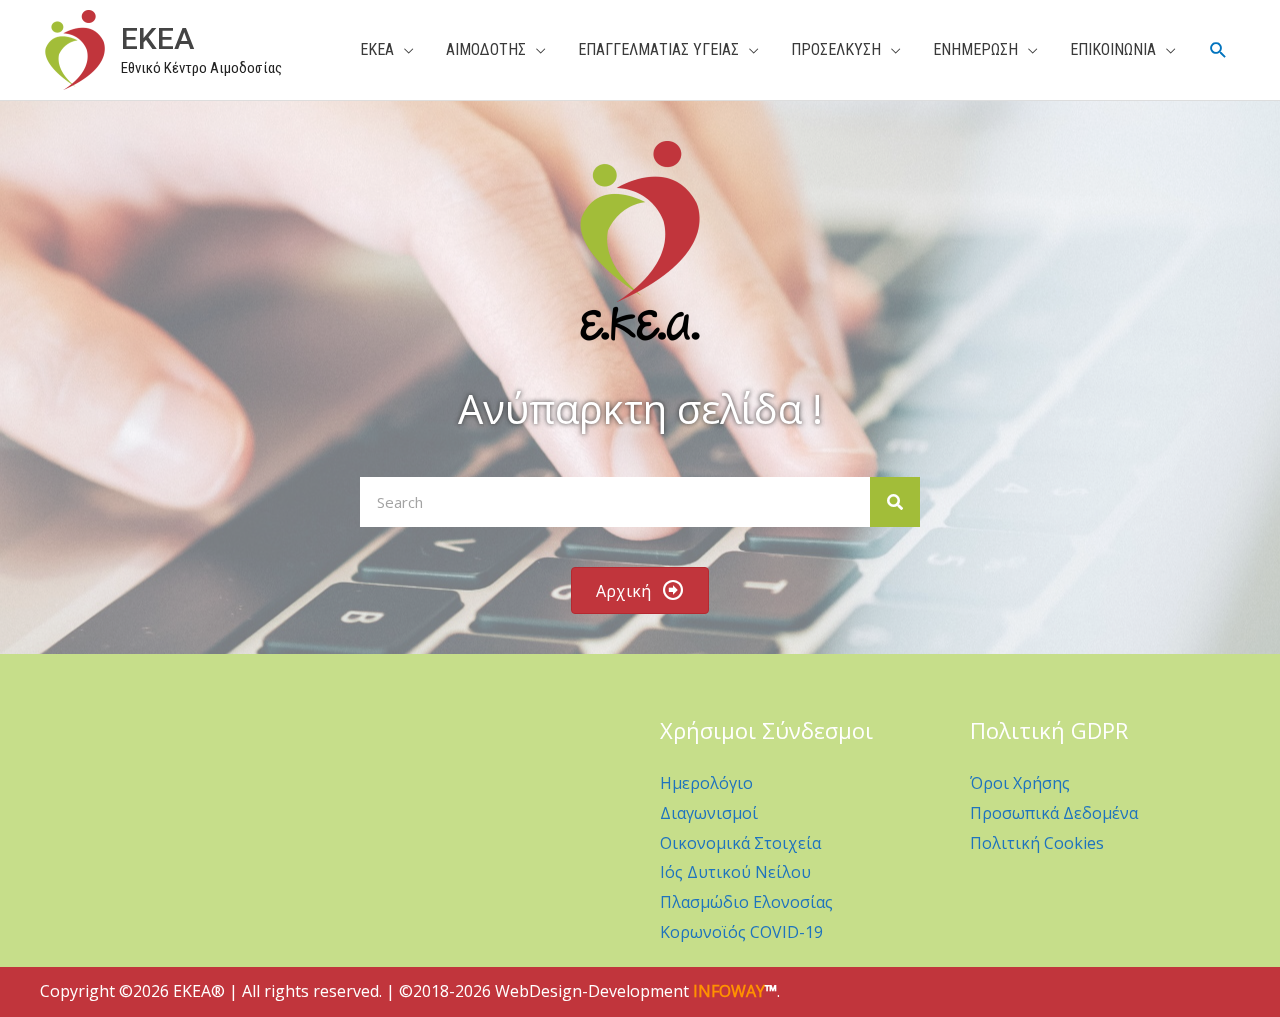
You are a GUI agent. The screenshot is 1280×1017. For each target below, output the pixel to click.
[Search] (895, 502)
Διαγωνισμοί (709, 813)
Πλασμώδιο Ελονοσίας (746, 902)
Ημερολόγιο (706, 783)
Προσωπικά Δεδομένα (1054, 813)
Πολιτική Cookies (1037, 843)
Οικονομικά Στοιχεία (740, 843)
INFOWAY (729, 991)
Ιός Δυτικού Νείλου (735, 872)
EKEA (157, 38)
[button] (1218, 50)
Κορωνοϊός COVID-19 (741, 932)
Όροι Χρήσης (1020, 783)
